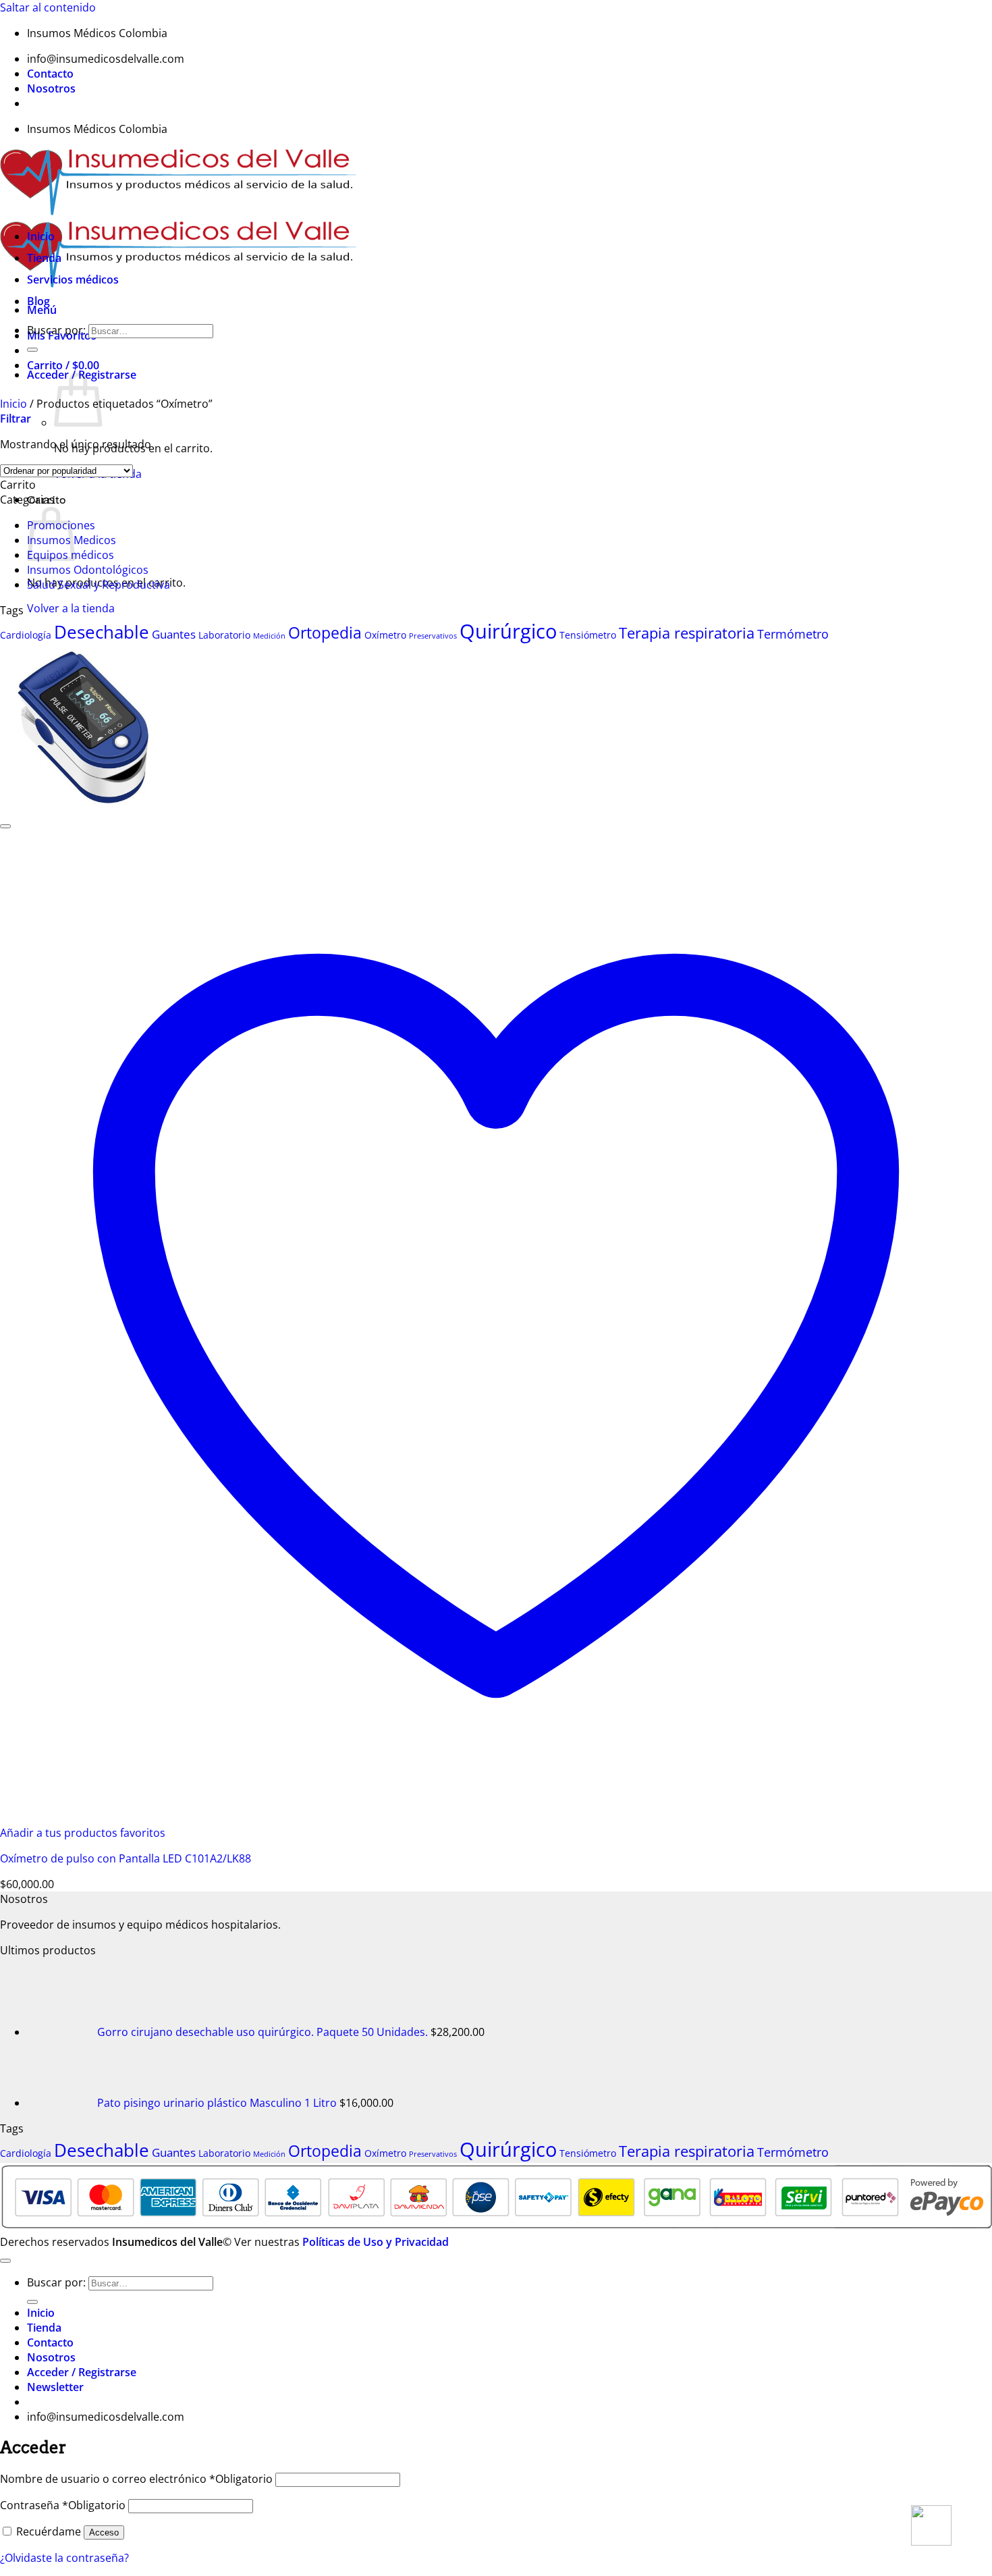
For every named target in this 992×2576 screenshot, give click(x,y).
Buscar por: (56, 330)
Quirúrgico (508, 631)
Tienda (44, 258)
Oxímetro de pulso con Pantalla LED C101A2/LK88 (126, 1858)
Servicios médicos (73, 279)
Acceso (104, 2532)
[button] (16, 419)
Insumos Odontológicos (88, 570)
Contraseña (63, 2505)
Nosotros (51, 88)
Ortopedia (325, 633)
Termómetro (793, 634)
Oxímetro (385, 635)
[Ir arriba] (5, 2261)
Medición (269, 636)
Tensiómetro (588, 635)
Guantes (174, 634)
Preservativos (433, 636)
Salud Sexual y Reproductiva (99, 585)
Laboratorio (224, 635)
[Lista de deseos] (5, 826)
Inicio (41, 236)
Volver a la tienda (71, 608)
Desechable (102, 632)
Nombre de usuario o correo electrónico (136, 2479)
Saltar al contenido (48, 7)
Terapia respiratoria (687, 633)
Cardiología (26, 635)
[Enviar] (32, 350)
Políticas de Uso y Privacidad (376, 2242)
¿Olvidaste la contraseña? (64, 2558)
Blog (38, 301)
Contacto (50, 74)
